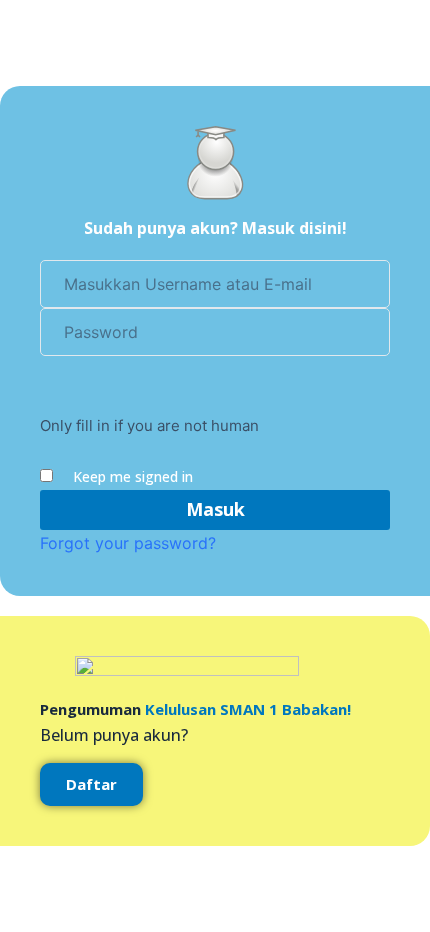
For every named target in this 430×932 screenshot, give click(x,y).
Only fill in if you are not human (149, 425)
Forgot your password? (128, 543)
